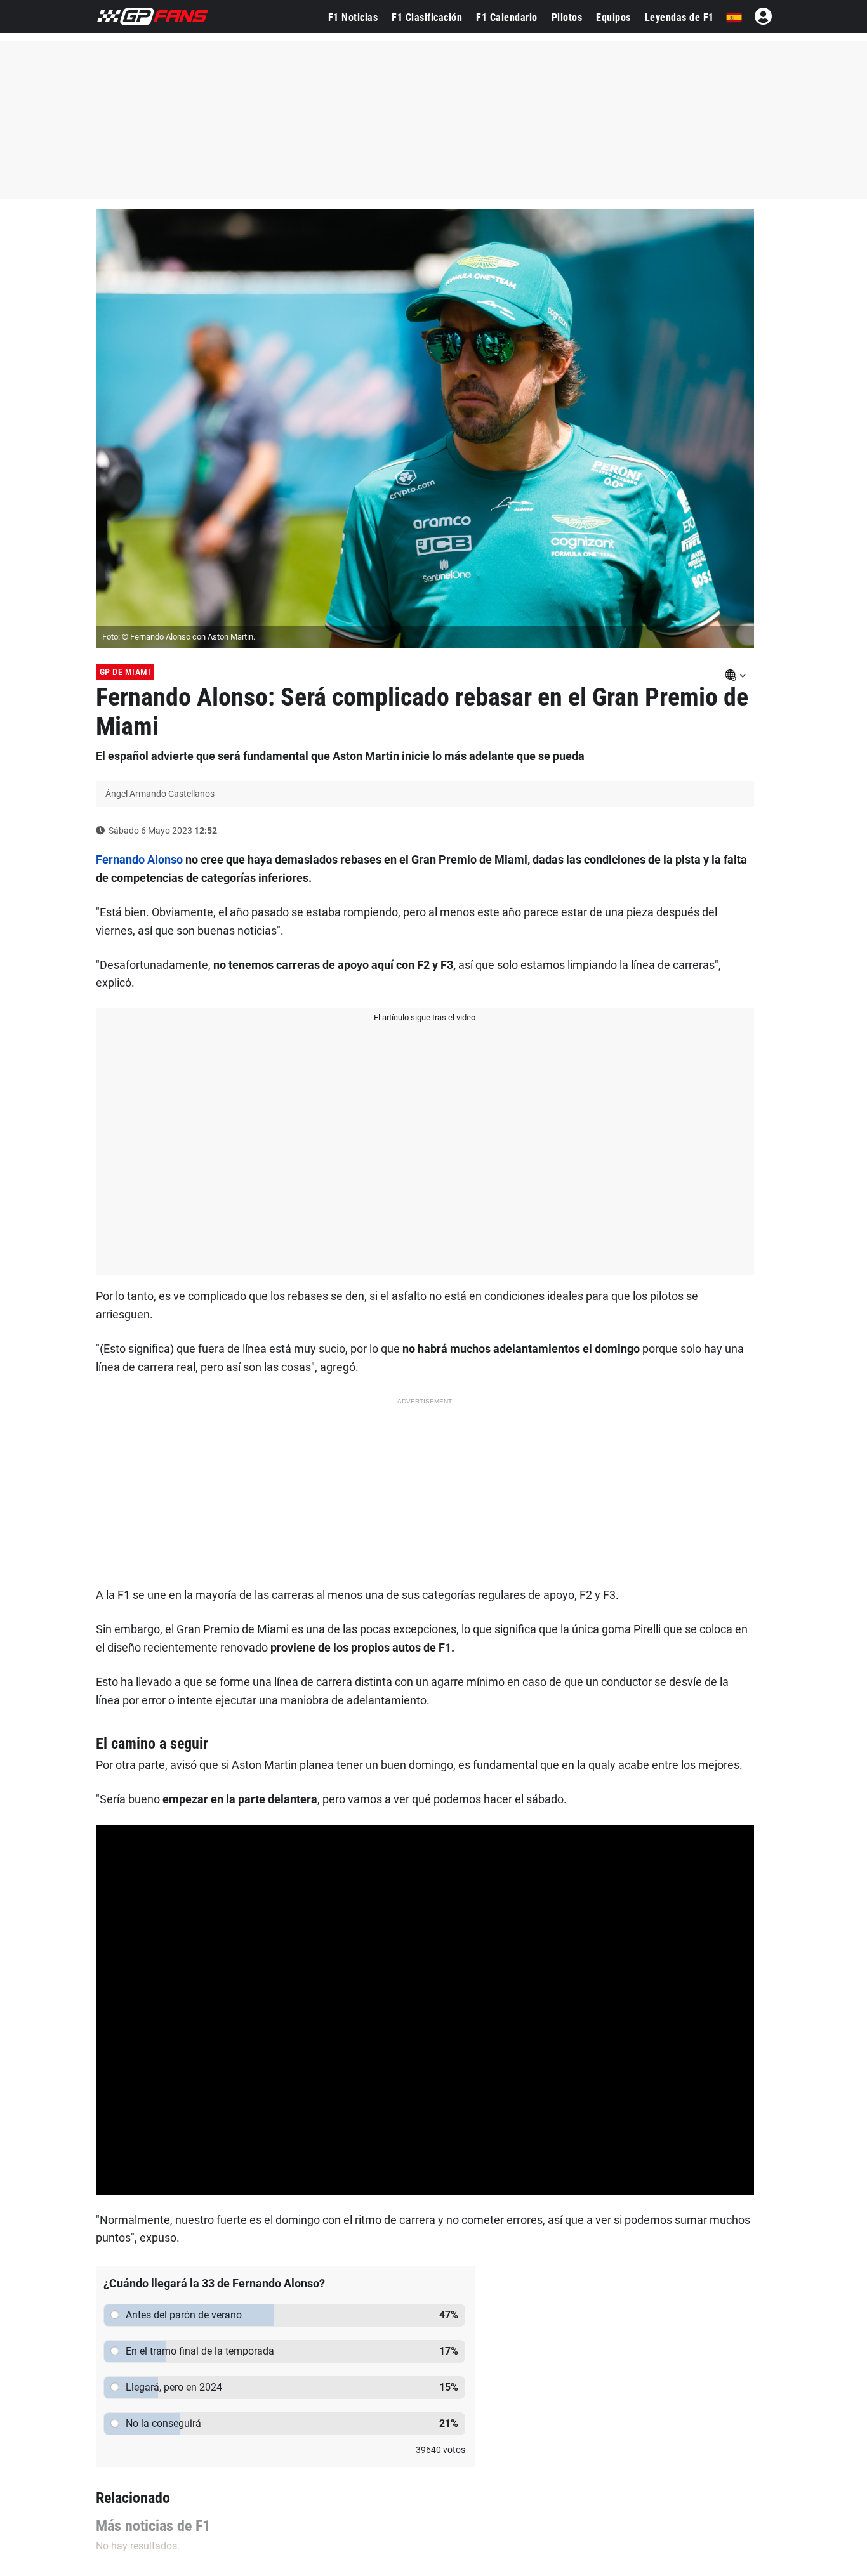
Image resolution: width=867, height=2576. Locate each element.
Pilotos (567, 17)
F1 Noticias (353, 17)
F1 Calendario (507, 17)
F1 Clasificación (427, 17)
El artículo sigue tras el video (425, 1017)
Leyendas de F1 (679, 17)
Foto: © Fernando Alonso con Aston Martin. (179, 637)
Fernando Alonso (139, 859)
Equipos (613, 17)
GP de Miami (125, 672)
